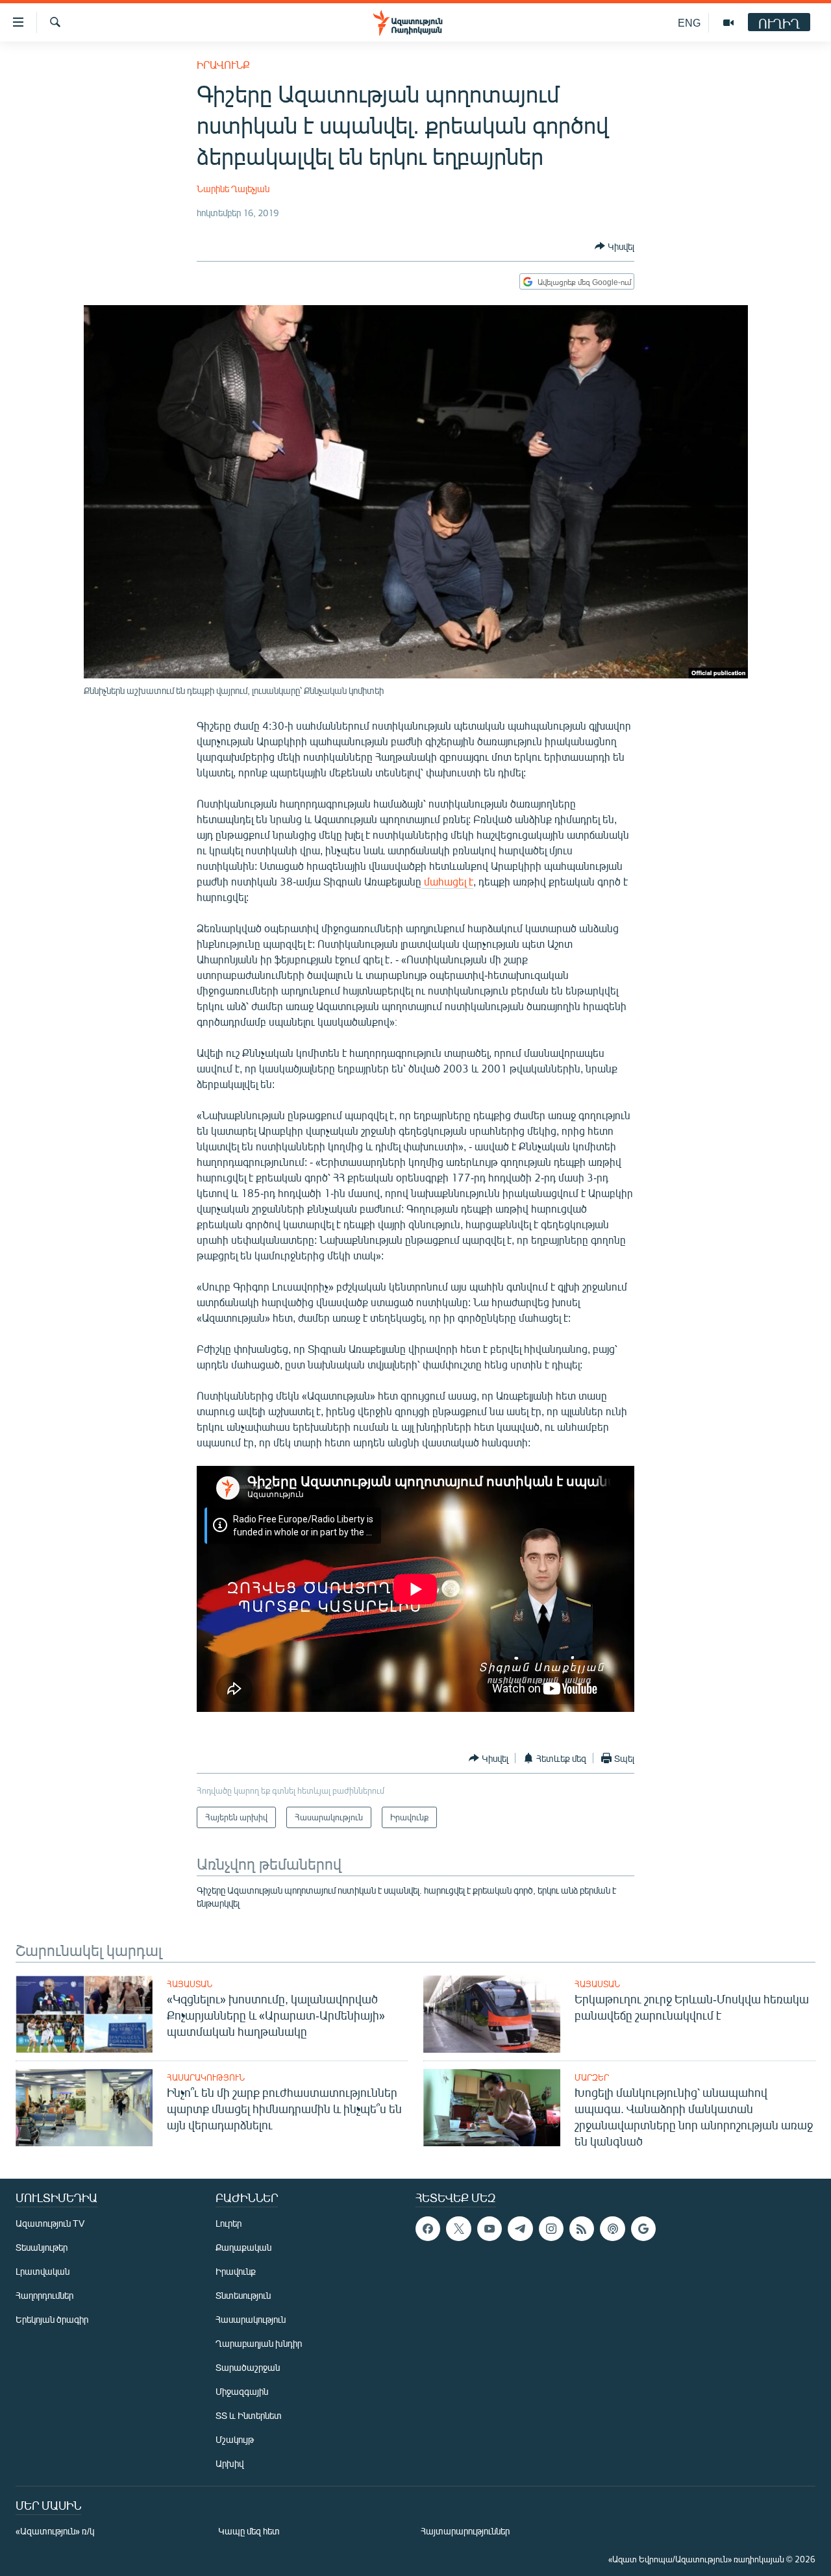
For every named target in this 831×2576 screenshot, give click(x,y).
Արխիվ (229, 2463)
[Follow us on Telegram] (520, 2229)
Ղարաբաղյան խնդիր (259, 2343)
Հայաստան (190, 1984)
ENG (689, 22)
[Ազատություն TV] (728, 23)
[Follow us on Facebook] (428, 2229)
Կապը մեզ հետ (249, 2531)
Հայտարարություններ (465, 2531)
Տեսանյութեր (42, 2247)
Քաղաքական (243, 2247)
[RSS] (582, 2229)
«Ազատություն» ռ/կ (55, 2531)
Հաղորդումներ (44, 2295)
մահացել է (447, 881)
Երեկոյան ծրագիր (52, 2319)
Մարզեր (592, 2077)
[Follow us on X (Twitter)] (458, 2229)
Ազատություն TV (50, 2223)
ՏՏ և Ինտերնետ (249, 2415)
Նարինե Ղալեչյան (233, 189)
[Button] (614, 246)
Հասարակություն (206, 2077)
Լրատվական (43, 2271)
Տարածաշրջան (248, 2367)
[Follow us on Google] (643, 2229)
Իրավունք (223, 65)
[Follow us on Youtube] (490, 2229)
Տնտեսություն (243, 2295)
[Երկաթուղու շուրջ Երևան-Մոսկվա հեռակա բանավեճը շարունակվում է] (492, 2014)
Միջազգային (242, 2391)
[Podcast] (612, 2229)
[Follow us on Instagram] (551, 2229)
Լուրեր (229, 2223)
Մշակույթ (235, 2439)
